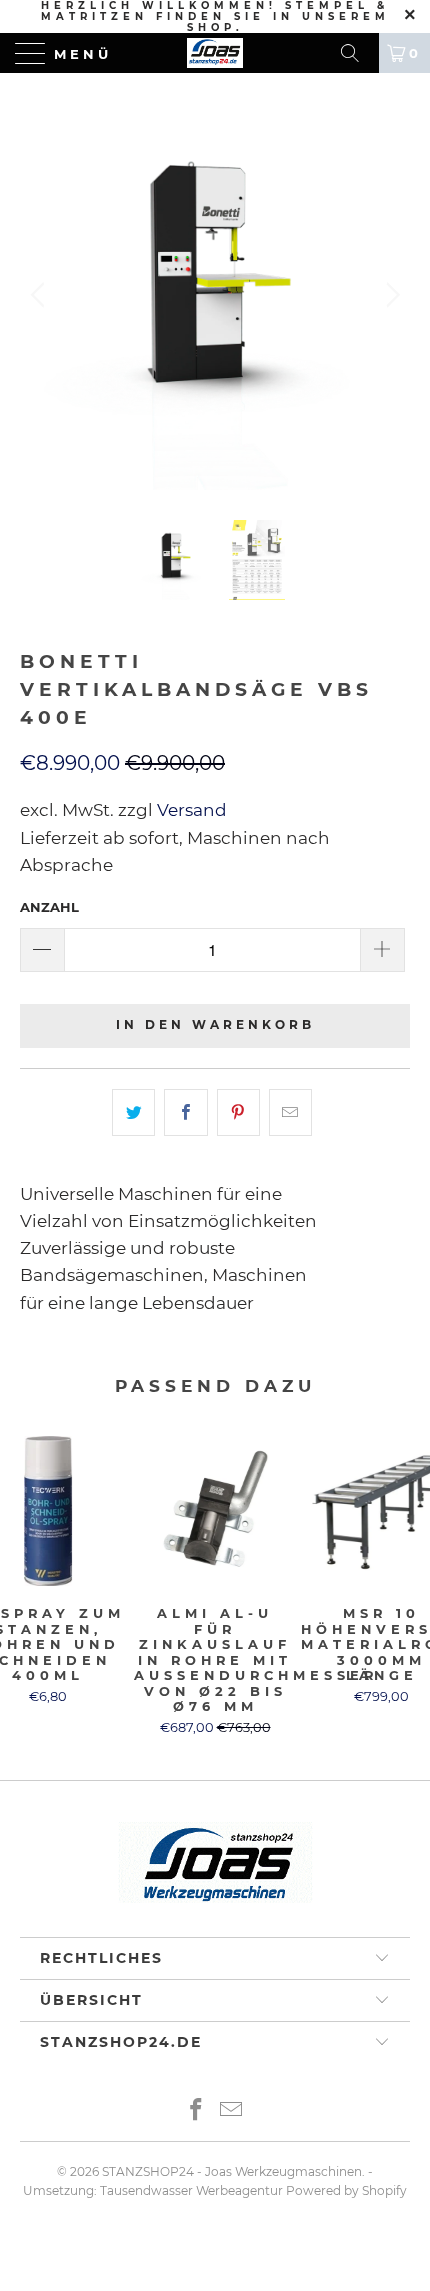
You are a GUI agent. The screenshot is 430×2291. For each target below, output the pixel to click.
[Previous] (40, 295)
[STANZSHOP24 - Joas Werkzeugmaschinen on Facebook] (197, 2111)
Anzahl (49, 907)
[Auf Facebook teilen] (185, 1112)
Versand (190, 810)
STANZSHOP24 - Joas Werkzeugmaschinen (232, 2171)
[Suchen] (357, 53)
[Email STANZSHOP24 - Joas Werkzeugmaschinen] (232, 2111)
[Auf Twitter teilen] (133, 1112)
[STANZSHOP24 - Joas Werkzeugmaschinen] (215, 53)
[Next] (389, 295)
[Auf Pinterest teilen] (238, 1112)
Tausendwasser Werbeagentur (191, 2190)
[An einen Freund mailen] (290, 1112)
